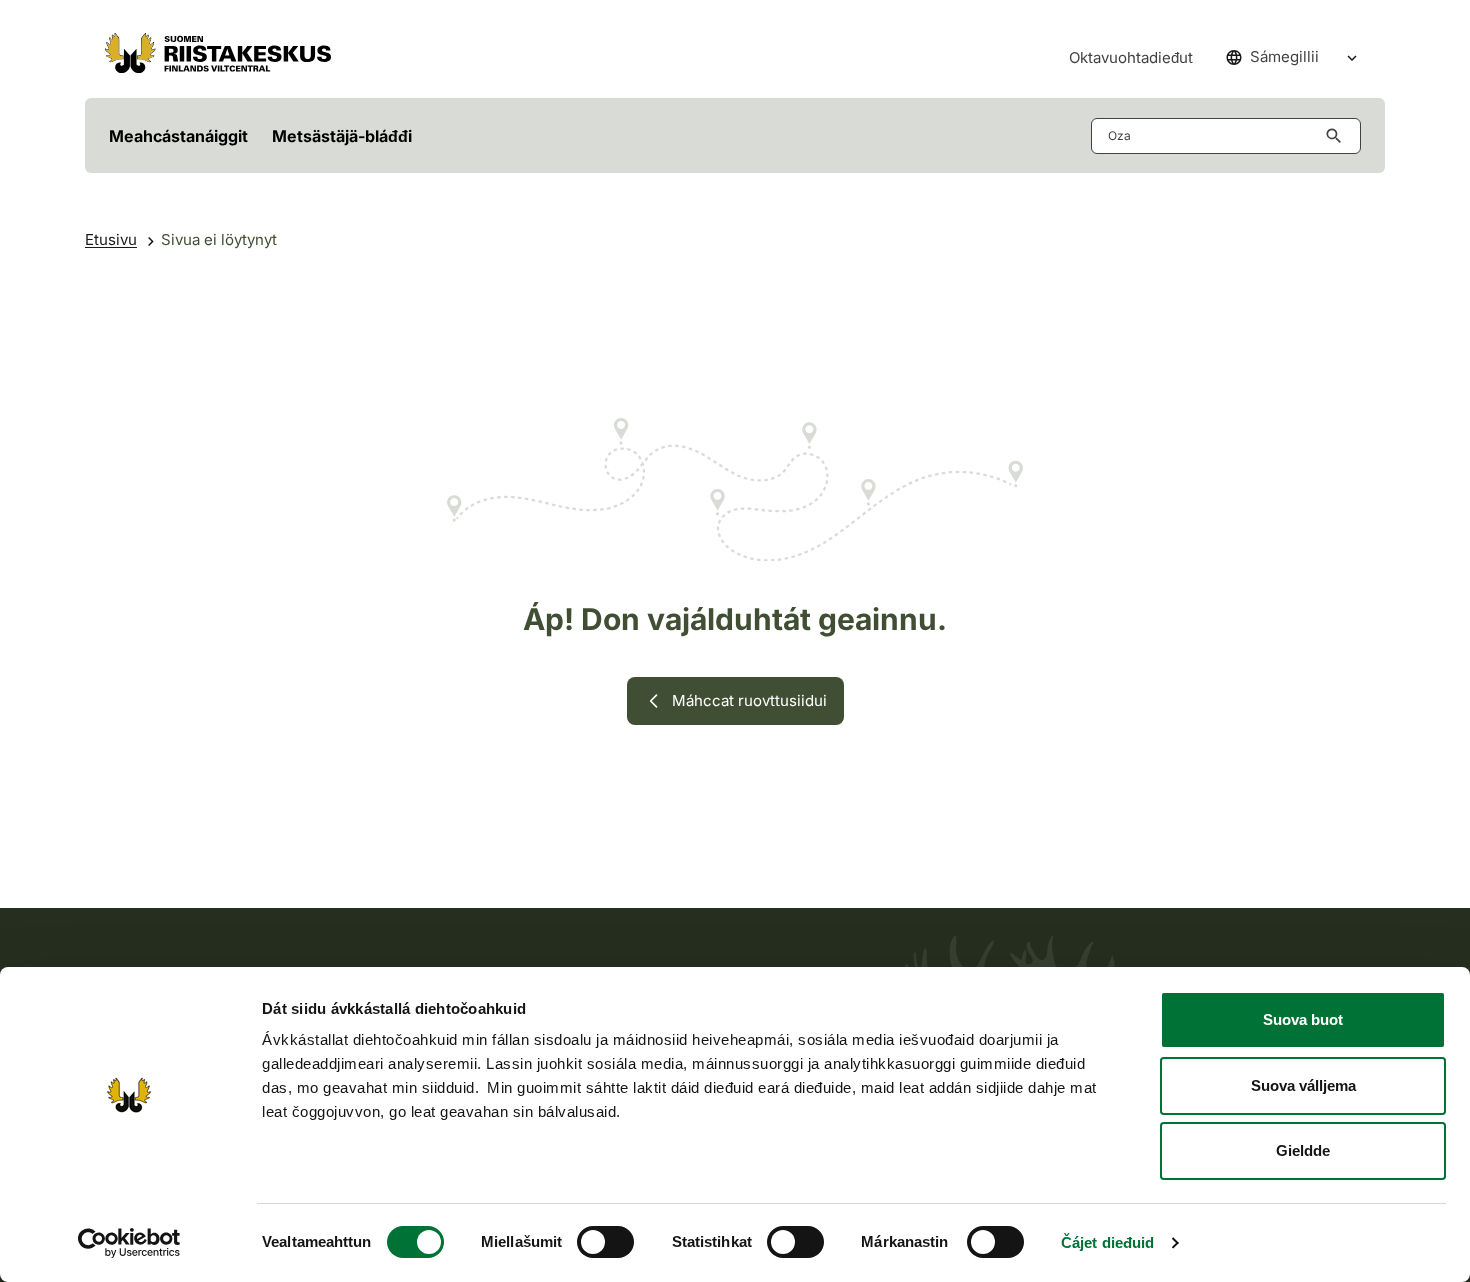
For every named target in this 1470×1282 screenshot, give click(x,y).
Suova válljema (1303, 1085)
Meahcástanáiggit (178, 136)
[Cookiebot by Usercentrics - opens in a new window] (129, 1243)
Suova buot (1303, 1019)
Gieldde (1303, 1150)
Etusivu (111, 239)
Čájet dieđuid (1107, 1242)
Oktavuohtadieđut (1131, 57)
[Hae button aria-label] (1338, 136)
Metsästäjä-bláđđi (342, 136)
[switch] (605, 1242)
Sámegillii (1284, 56)
